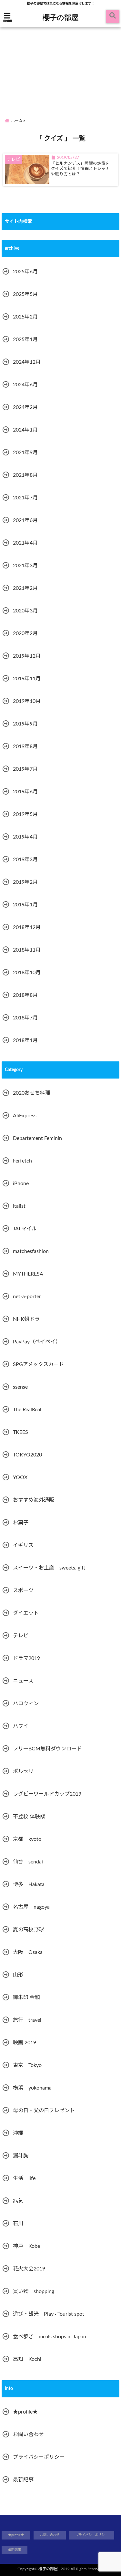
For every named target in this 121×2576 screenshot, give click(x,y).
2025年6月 (25, 272)
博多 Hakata (29, 1884)
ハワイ (21, 1726)
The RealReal (27, 1410)
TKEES (20, 1432)
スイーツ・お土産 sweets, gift (49, 1568)
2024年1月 (25, 430)
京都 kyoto (27, 1839)
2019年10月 (27, 701)
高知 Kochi (27, 2359)
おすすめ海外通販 (34, 1500)
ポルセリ (23, 1771)
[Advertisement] (60, 67)
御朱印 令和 (26, 1997)
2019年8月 (25, 746)
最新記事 (23, 2480)
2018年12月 (27, 927)
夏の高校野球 (28, 1930)
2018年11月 (27, 950)
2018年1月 (25, 1040)
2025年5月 (25, 294)
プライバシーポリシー (39, 2457)
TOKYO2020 (27, 1455)
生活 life (24, 2178)
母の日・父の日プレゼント (44, 2111)
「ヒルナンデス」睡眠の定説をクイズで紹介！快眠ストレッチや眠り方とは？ (80, 169)
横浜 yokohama (32, 2088)
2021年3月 (25, 566)
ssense (20, 1387)
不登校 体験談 (29, 1817)
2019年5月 (25, 814)
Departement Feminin (37, 1138)
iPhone (21, 1184)
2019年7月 (25, 769)
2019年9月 (25, 724)
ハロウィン (26, 1704)
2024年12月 (27, 362)
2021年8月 (25, 475)
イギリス (23, 1545)
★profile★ (25, 2412)
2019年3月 (25, 860)
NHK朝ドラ (26, 1319)
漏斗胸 (21, 2156)
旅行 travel (27, 2020)
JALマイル (25, 1229)
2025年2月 (25, 317)
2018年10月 (27, 973)
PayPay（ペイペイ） (37, 1342)
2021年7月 (25, 498)
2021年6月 (25, 520)
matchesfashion (31, 1251)
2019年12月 (27, 656)
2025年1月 (25, 339)
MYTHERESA (28, 1274)
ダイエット (26, 1613)
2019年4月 (25, 837)
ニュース (23, 1681)
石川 (18, 2224)
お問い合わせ (28, 2435)
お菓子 (21, 1523)
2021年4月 (25, 543)
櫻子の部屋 (60, 17)
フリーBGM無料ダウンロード (47, 1749)
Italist (19, 1206)
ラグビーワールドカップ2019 (47, 1794)
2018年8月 (25, 995)
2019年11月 (27, 679)
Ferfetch (22, 1161)
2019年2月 (25, 882)
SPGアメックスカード (38, 1364)
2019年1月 (25, 905)
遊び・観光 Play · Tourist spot (49, 2314)
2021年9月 (25, 453)
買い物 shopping (34, 2291)
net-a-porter (27, 1297)
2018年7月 (25, 1018)
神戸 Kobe (26, 2246)
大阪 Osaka (28, 1952)
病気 (18, 2201)
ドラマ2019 (26, 1658)
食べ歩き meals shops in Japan (50, 2337)
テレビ (21, 1636)
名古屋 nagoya (31, 1907)
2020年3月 (25, 611)
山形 (18, 1975)
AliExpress (25, 1116)
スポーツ (23, 1590)
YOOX (20, 1477)
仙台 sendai (28, 1862)
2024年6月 (25, 385)
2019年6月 (25, 792)
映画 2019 (25, 2043)
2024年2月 (25, 407)
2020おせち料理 (32, 1093)
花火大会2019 (29, 2269)
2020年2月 (25, 633)
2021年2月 (25, 588)
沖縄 (18, 2133)
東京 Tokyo (27, 2065)
